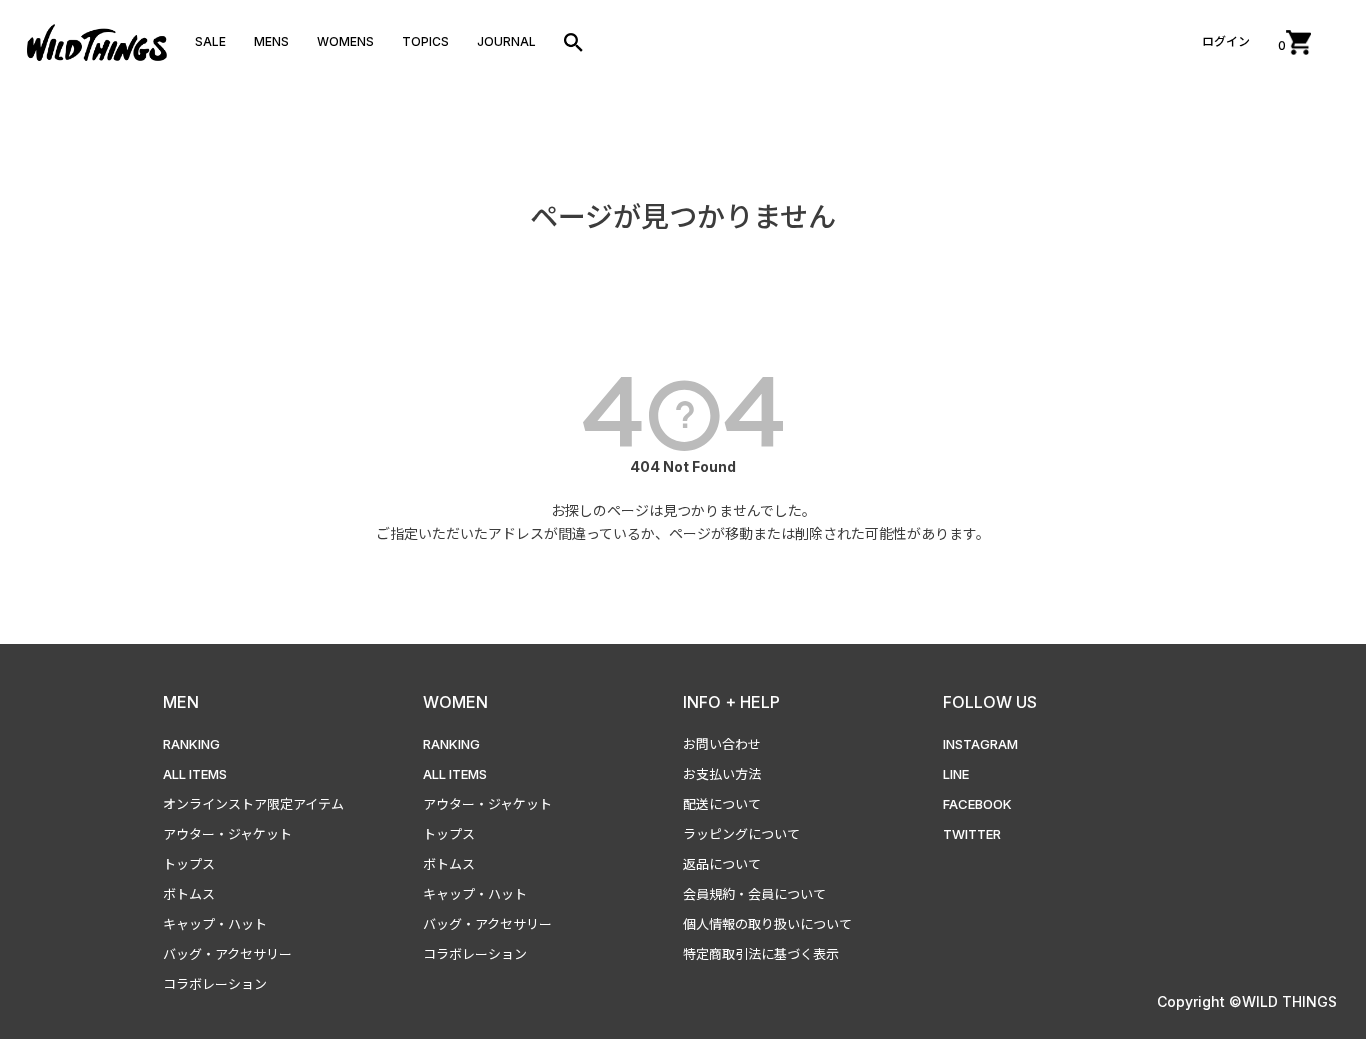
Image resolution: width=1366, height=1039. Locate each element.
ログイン (1226, 41)
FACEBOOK (977, 804)
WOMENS (345, 41)
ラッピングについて (741, 834)
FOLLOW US (990, 702)
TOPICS (425, 41)
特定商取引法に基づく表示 (761, 954)
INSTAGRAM (980, 744)
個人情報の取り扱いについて (767, 924)
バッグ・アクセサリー (227, 954)
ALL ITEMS (195, 774)
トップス (189, 864)
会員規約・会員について (754, 894)
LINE (956, 774)
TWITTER (972, 834)
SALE (210, 41)
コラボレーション (215, 984)
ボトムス (189, 894)
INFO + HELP (731, 702)
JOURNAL (506, 41)
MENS (271, 41)
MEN (181, 702)
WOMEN (455, 702)
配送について (722, 804)
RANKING (191, 744)
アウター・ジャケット (227, 834)
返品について (722, 864)
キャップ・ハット (215, 924)
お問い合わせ (722, 744)
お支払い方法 (722, 774)
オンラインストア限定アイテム (253, 804)
